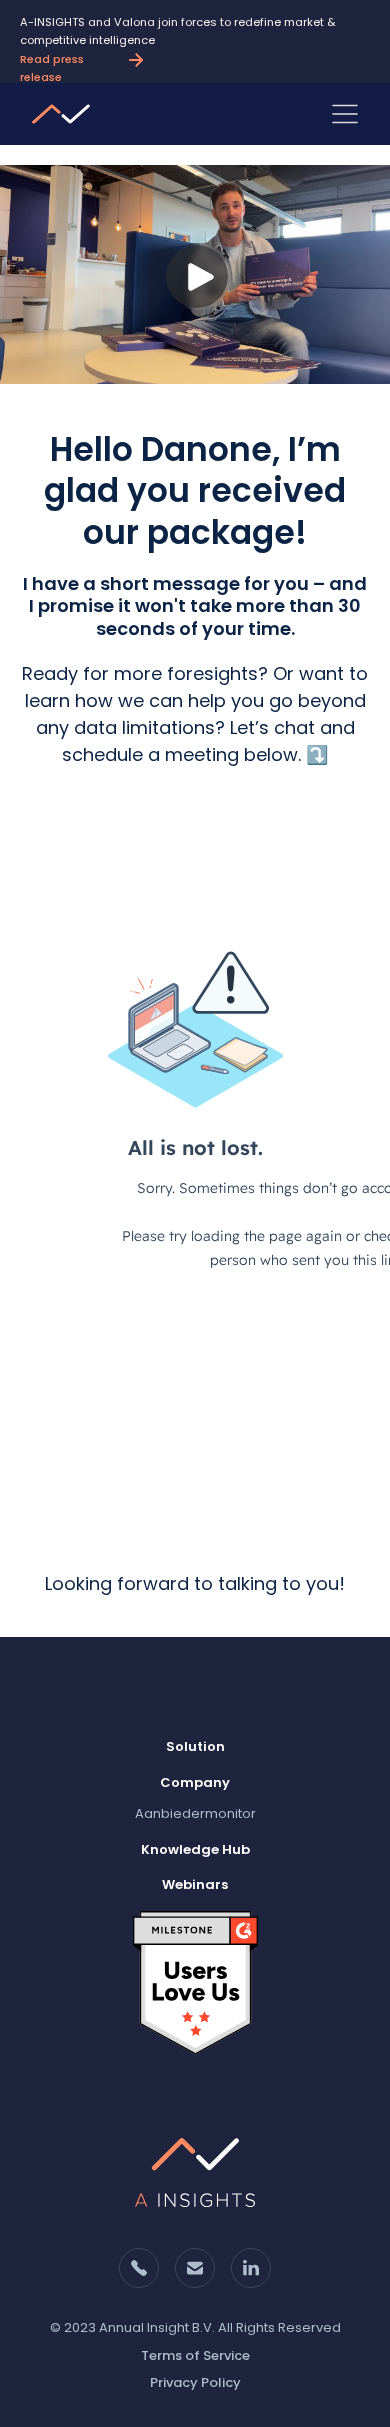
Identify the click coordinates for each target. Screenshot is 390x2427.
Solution (195, 1746)
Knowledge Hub (195, 1849)
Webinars (195, 1884)
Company (195, 1782)
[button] (345, 114)
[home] (65, 113)
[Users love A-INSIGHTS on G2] (195, 1982)
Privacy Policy (195, 2382)
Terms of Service (195, 2355)
